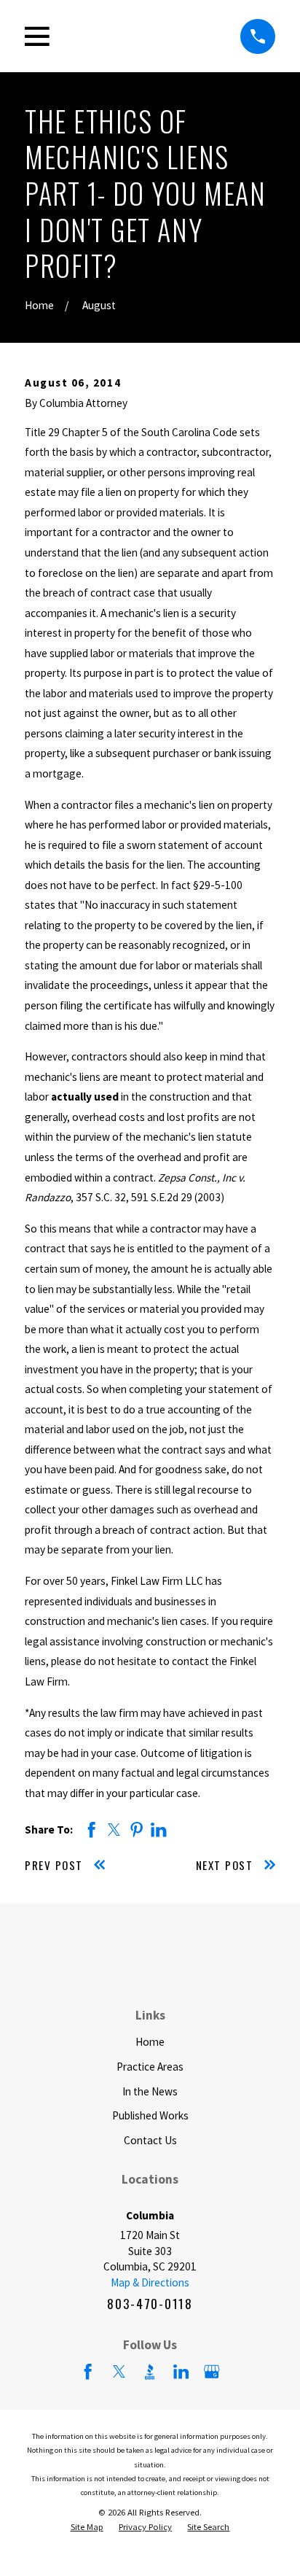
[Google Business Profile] (212, 2371)
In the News (150, 2091)
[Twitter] (119, 2371)
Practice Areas (150, 2067)
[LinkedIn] (181, 2371)
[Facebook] (88, 2371)
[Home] (150, 1959)
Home (150, 2042)
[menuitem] (87, 2527)
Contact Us (150, 2140)
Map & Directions (150, 2282)
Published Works (150, 2115)
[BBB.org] (150, 2371)
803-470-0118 (150, 2304)
